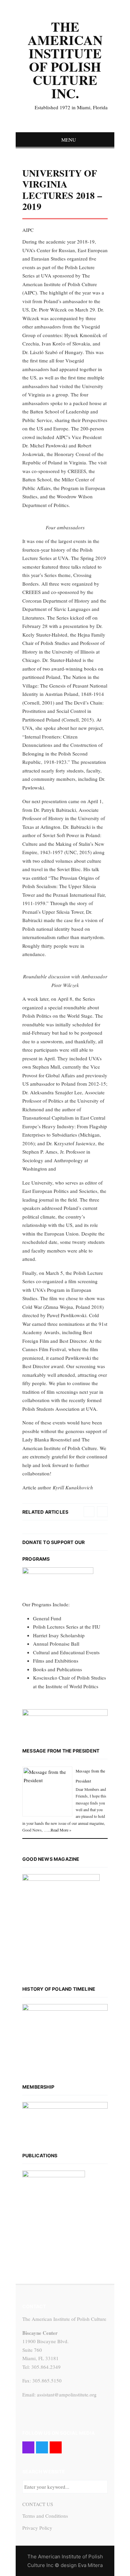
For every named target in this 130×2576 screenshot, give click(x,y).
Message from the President (61, 1751)
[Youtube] (56, 2447)
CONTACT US (38, 2504)
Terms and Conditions (45, 2516)
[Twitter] (42, 2447)
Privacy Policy (37, 2528)
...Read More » (59, 1830)
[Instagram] (28, 2447)
